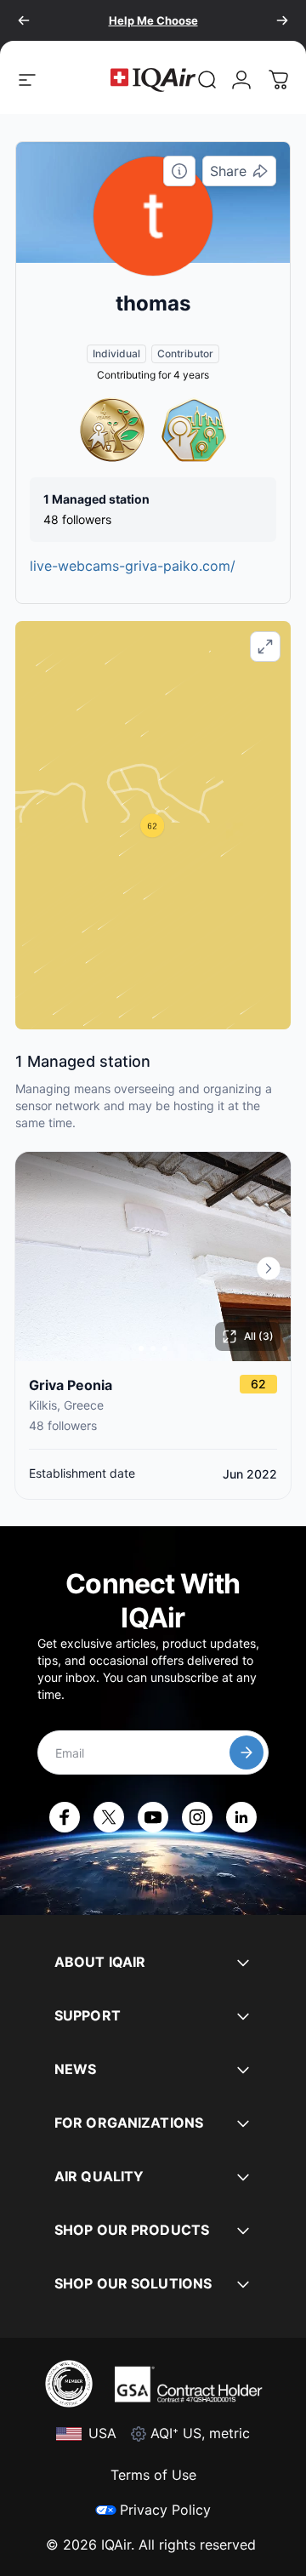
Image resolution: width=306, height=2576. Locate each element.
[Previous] (24, 20)
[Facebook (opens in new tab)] (65, 1817)
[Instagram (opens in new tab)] (197, 1817)
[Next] (282, 20)
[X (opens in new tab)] (109, 1817)
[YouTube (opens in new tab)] (153, 1817)
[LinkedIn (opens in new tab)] (241, 1817)
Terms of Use (153, 2475)
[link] (207, 80)
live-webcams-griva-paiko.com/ (133, 566)
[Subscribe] (246, 1752)
